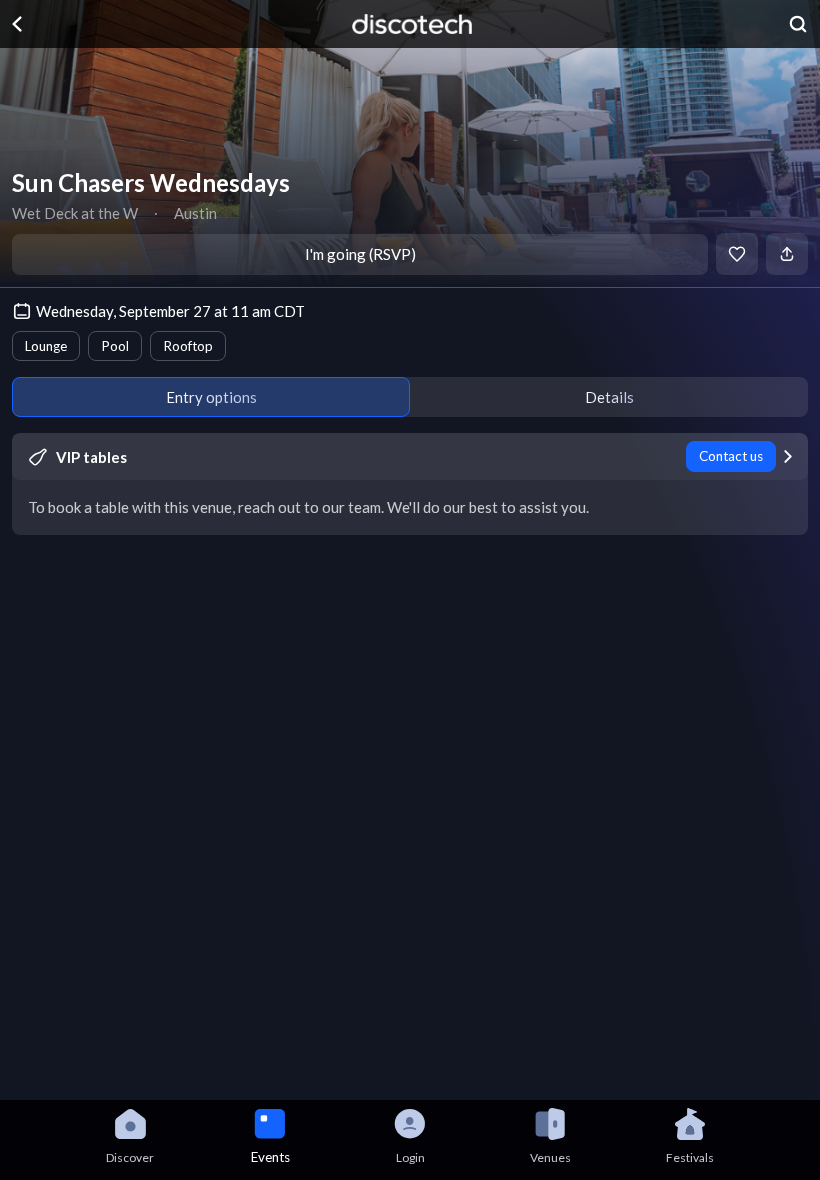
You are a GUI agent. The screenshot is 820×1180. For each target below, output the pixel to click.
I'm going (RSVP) (360, 254)
